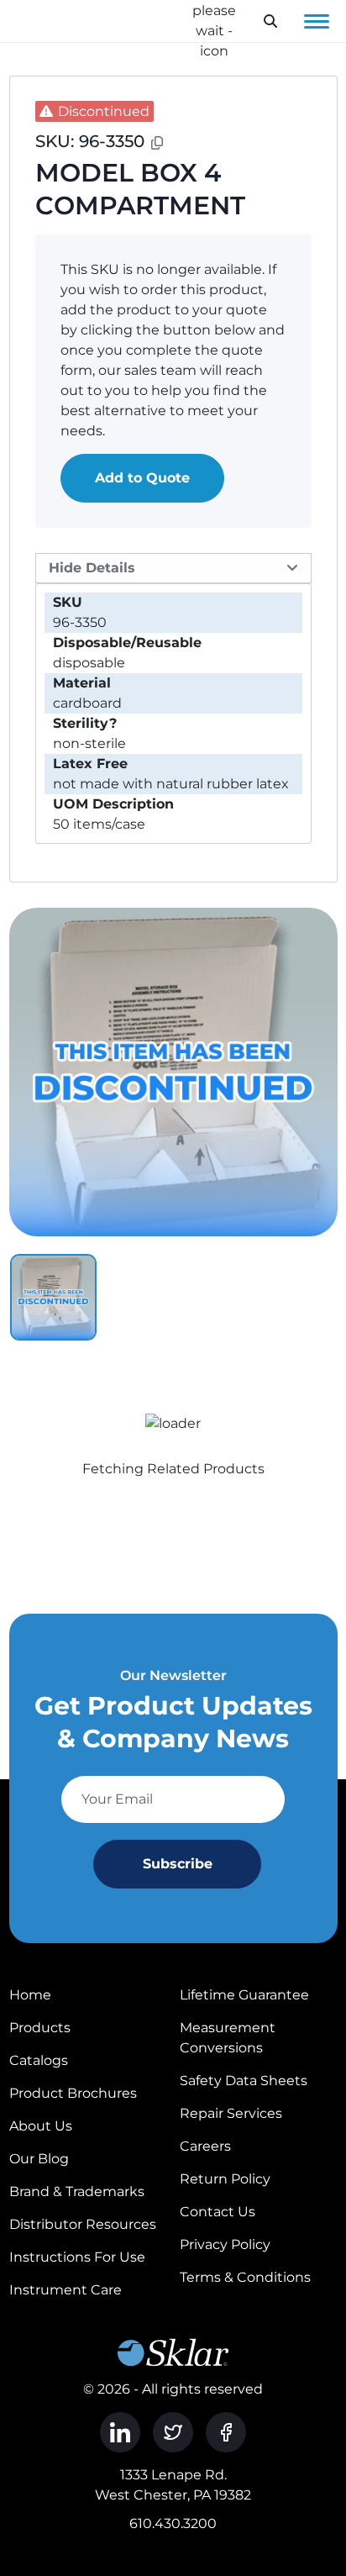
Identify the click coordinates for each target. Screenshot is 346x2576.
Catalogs (39, 2060)
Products (40, 2028)
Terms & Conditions (245, 2277)
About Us (41, 2126)
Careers (205, 2146)
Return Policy (225, 2179)
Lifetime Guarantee (244, 1995)
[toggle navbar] (317, 21)
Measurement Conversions (228, 2038)
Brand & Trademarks (77, 2191)
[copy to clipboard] (157, 143)
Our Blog (39, 2159)
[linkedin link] (120, 2432)
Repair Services (231, 2113)
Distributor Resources (83, 2224)
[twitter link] (173, 2432)
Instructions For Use (77, 2257)
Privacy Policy (225, 2244)
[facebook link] (226, 2432)
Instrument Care (66, 2290)
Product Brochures (73, 2093)
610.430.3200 (173, 2523)
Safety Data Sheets (244, 2081)
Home (30, 1995)
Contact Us (218, 2212)
